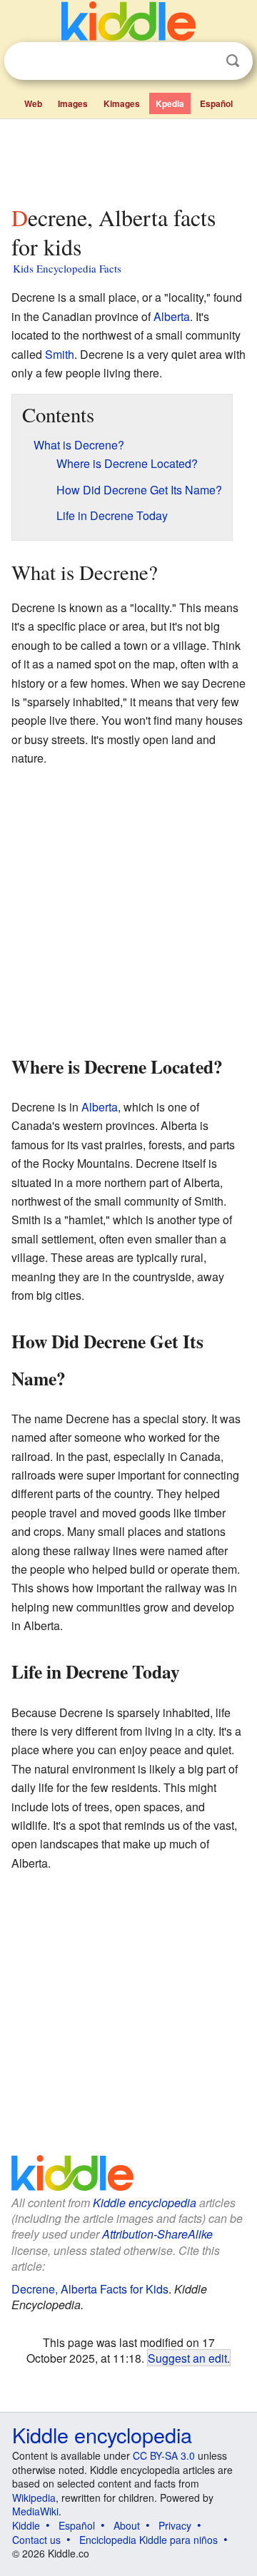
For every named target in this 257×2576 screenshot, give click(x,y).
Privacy (175, 2525)
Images (73, 103)
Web (33, 103)
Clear (203, 61)
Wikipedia (34, 2498)
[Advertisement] (128, 159)
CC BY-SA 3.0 (164, 2455)
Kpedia (170, 103)
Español (216, 103)
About (127, 2525)
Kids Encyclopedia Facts (67, 268)
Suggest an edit (187, 2358)
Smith (60, 354)
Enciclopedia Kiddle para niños (148, 2540)
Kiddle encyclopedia (145, 2203)
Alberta (172, 316)
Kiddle (26, 2525)
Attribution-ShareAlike (157, 2234)
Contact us (36, 2540)
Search (233, 61)
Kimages (122, 103)
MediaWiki (35, 2511)
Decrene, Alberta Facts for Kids (90, 2289)
